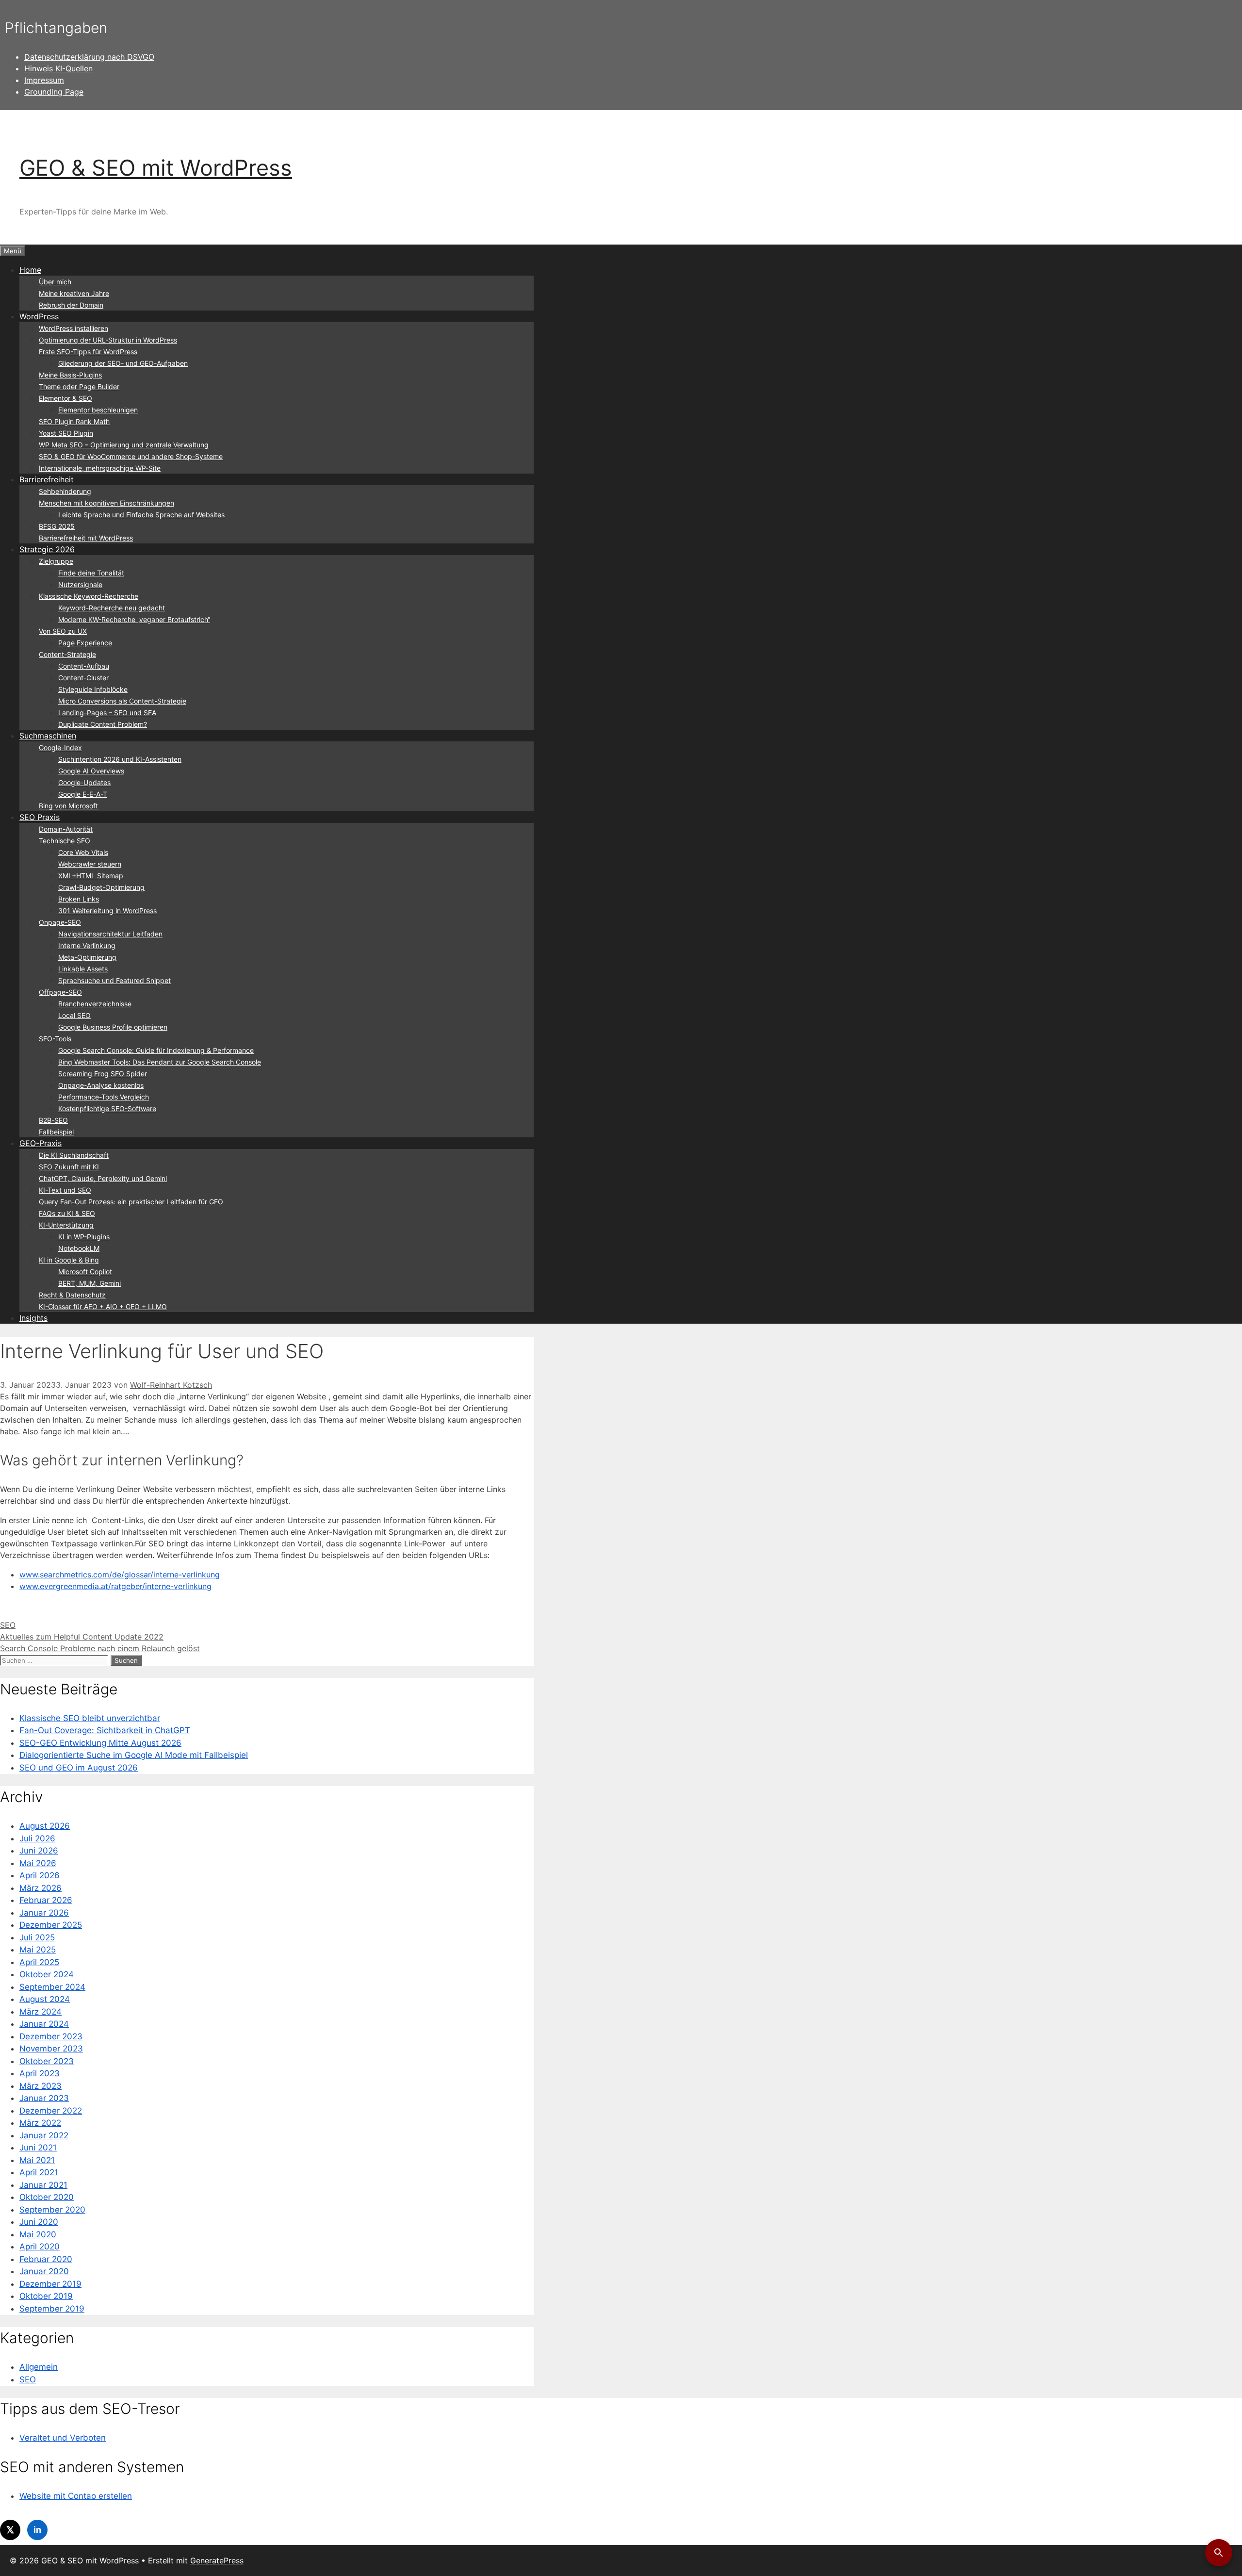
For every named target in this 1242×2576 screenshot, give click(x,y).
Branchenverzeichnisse (95, 1004)
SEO (8, 1625)
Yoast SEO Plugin (66, 433)
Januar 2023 (44, 2098)
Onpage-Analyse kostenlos (101, 1085)
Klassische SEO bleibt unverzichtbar (90, 1718)
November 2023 (51, 2049)
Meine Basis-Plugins (70, 375)
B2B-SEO (53, 1120)
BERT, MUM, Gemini (90, 1283)
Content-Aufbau (84, 666)
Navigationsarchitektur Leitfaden (110, 934)
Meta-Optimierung (87, 957)
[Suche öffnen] (1219, 2553)
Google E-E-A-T (83, 794)
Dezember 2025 (51, 1925)
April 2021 (39, 2172)
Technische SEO (65, 841)
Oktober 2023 (47, 2061)
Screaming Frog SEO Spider (103, 1074)
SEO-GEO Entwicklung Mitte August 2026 (100, 1743)
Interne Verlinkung (87, 945)
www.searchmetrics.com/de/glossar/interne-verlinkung (120, 1575)
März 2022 (40, 2123)
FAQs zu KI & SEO (67, 1213)
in (37, 2530)
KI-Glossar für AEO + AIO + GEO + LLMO (103, 1306)
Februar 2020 (46, 2259)
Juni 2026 (39, 1851)
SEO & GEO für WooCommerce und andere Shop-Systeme (131, 456)
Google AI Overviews (91, 771)
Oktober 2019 (46, 2296)
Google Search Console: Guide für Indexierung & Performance (156, 1050)
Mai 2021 (37, 2160)
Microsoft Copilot (85, 1272)
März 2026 (41, 1888)
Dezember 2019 (50, 2284)
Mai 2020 (38, 2234)
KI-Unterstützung (66, 1225)
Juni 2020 (39, 2222)
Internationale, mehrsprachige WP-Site (100, 468)
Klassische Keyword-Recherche (89, 596)
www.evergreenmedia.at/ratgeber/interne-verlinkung (115, 1586)
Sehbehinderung (65, 491)
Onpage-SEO (60, 922)
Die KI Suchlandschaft (74, 1155)
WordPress (39, 316)
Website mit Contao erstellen (76, 2496)
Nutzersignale (80, 584)
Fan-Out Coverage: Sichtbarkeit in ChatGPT (105, 1730)
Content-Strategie (67, 654)
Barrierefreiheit (47, 479)
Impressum (44, 80)
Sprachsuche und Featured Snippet (114, 980)
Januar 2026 (44, 1913)
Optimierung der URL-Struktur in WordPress (108, 340)
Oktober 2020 (47, 2197)
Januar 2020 (44, 2271)
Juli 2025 (37, 1937)
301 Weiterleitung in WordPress (107, 911)
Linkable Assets (83, 969)
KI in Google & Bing (69, 1260)
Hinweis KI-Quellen (58, 68)
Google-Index (60, 747)
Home (30, 270)
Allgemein (39, 2367)
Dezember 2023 (51, 2036)
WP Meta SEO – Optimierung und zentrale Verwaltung (124, 445)
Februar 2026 (46, 1900)
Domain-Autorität (66, 829)
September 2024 (52, 1987)
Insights (33, 1318)
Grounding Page (54, 92)
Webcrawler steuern (90, 864)
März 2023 (41, 2086)
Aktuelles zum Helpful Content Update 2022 (82, 1637)
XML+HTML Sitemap (91, 876)
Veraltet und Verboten (63, 2438)
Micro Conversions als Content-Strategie (122, 701)
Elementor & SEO (65, 398)
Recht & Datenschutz (72, 1295)
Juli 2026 (37, 1838)
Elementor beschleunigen (98, 410)
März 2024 (41, 2012)
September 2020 (52, 2210)
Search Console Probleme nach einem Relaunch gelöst (100, 1648)
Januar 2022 (44, 2135)
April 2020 (40, 2247)
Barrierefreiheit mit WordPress (86, 538)
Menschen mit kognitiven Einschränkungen (106, 503)
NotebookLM (79, 1248)
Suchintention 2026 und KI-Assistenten (120, 759)
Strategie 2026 (47, 549)
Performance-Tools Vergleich (104, 1097)
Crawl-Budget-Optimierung (101, 887)
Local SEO (74, 1015)
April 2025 (39, 1962)
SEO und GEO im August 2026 (79, 1768)
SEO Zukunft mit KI (69, 1167)
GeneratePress (217, 2560)
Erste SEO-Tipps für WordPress (88, 352)
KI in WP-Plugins (84, 1237)
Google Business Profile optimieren (113, 1027)
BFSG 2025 (57, 526)
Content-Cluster (83, 678)
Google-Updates (84, 782)
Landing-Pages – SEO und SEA (107, 713)
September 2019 (52, 2309)
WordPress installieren (74, 328)
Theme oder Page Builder (79, 386)
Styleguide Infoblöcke (93, 689)
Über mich (55, 282)
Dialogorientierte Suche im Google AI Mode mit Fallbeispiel (134, 1755)
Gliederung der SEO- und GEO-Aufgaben (123, 363)
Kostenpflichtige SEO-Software (107, 1108)
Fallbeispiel (56, 1132)
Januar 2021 (43, 2185)
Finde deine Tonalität (91, 573)
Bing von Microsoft (68, 806)
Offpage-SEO (60, 992)
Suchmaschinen (48, 736)
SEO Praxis (40, 817)
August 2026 (45, 1826)
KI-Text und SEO (65, 1190)
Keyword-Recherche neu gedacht (112, 608)
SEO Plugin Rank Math (74, 421)
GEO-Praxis (41, 1143)
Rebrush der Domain (71, 305)
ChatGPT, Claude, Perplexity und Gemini (103, 1178)
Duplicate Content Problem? (103, 724)
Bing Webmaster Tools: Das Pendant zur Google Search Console (160, 1062)
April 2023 (40, 2073)
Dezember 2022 (51, 2111)
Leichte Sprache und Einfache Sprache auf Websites (141, 515)
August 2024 (45, 1999)
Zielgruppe (56, 561)
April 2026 (40, 1875)
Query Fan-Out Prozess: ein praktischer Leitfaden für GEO (131, 1202)
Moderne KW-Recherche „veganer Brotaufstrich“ (134, 619)
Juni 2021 (38, 2148)
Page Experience (85, 643)
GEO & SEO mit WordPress (156, 168)
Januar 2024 (44, 2024)
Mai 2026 (38, 1863)
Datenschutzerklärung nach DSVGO (89, 57)
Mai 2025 (38, 1950)
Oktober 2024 (47, 1974)
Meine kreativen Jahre (74, 293)
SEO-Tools (55, 1039)
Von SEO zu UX (63, 631)
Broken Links (79, 899)
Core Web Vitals (83, 852)
